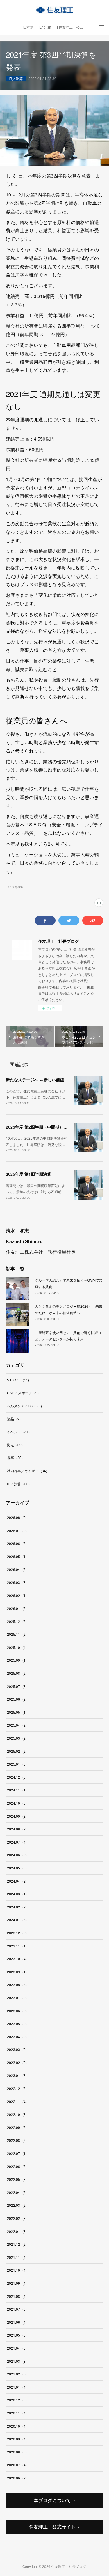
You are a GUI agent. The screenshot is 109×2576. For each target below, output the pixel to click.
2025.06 (17, 1699)
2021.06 (17, 2322)
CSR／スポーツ (23, 1393)
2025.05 (17, 1712)
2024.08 (17, 1829)
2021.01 (17, 2387)
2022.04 (17, 2192)
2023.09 (17, 1972)
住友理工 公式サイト (52, 2527)
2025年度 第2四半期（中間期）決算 (39, 1127)
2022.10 (17, 2114)
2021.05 (17, 2335)
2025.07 (17, 1686)
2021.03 (17, 2361)
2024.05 (17, 1868)
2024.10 (17, 1803)
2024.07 (17, 1842)
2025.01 (17, 1764)
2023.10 (17, 1959)
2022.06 (17, 2166)
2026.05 (17, 1556)
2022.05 (17, 2179)
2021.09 (17, 2283)
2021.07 (17, 2309)
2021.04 (17, 2348)
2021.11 (17, 2257)
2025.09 (17, 1660)
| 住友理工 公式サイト (73, 27)
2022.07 (17, 2153)
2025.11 (17, 1634)
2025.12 (17, 1621)
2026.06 (17, 1543)
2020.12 (17, 2400)
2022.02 (17, 2218)
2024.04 (17, 1881)
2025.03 (17, 1738)
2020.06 (17, 2478)
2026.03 (17, 1582)
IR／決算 (16, 78)
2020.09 (17, 2439)
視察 (15, 1458)
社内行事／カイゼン (27, 1471)
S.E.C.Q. (18, 1380)
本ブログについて (52, 2500)
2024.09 (17, 1816)
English (45, 27)
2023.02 (17, 2063)
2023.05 (17, 2024)
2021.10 (17, 2270)
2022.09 (17, 2127)
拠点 (15, 1445)
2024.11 (17, 1790)
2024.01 (17, 1920)
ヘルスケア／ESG (24, 1406)
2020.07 (17, 2465)
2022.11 (17, 2102)
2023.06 (17, 2011)
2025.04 (17, 1725)
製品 (14, 1419)
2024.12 (17, 1777)
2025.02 (17, 1751)
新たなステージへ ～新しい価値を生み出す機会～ (51, 1080)
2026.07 (17, 1531)
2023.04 (17, 2037)
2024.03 (17, 1894)
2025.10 (17, 1647)
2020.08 (17, 2452)
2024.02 (17, 1907)
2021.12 (17, 2244)
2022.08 (17, 2140)
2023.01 (17, 2075)
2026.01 (17, 1608)
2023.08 (17, 1985)
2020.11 (17, 2413)
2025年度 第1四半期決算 (28, 1174)
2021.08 (17, 2296)
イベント (18, 1432)
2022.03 (17, 2205)
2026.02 (17, 1595)
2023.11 (17, 1946)
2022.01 (17, 2231)
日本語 (28, 27)
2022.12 (17, 2088)
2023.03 (17, 2049)
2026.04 (17, 1569)
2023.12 (17, 1933)
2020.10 (17, 2426)
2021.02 (17, 2374)
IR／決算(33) (14, 887)
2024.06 (17, 1855)
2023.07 (17, 1998)
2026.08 (17, 1517)
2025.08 (17, 1673)
